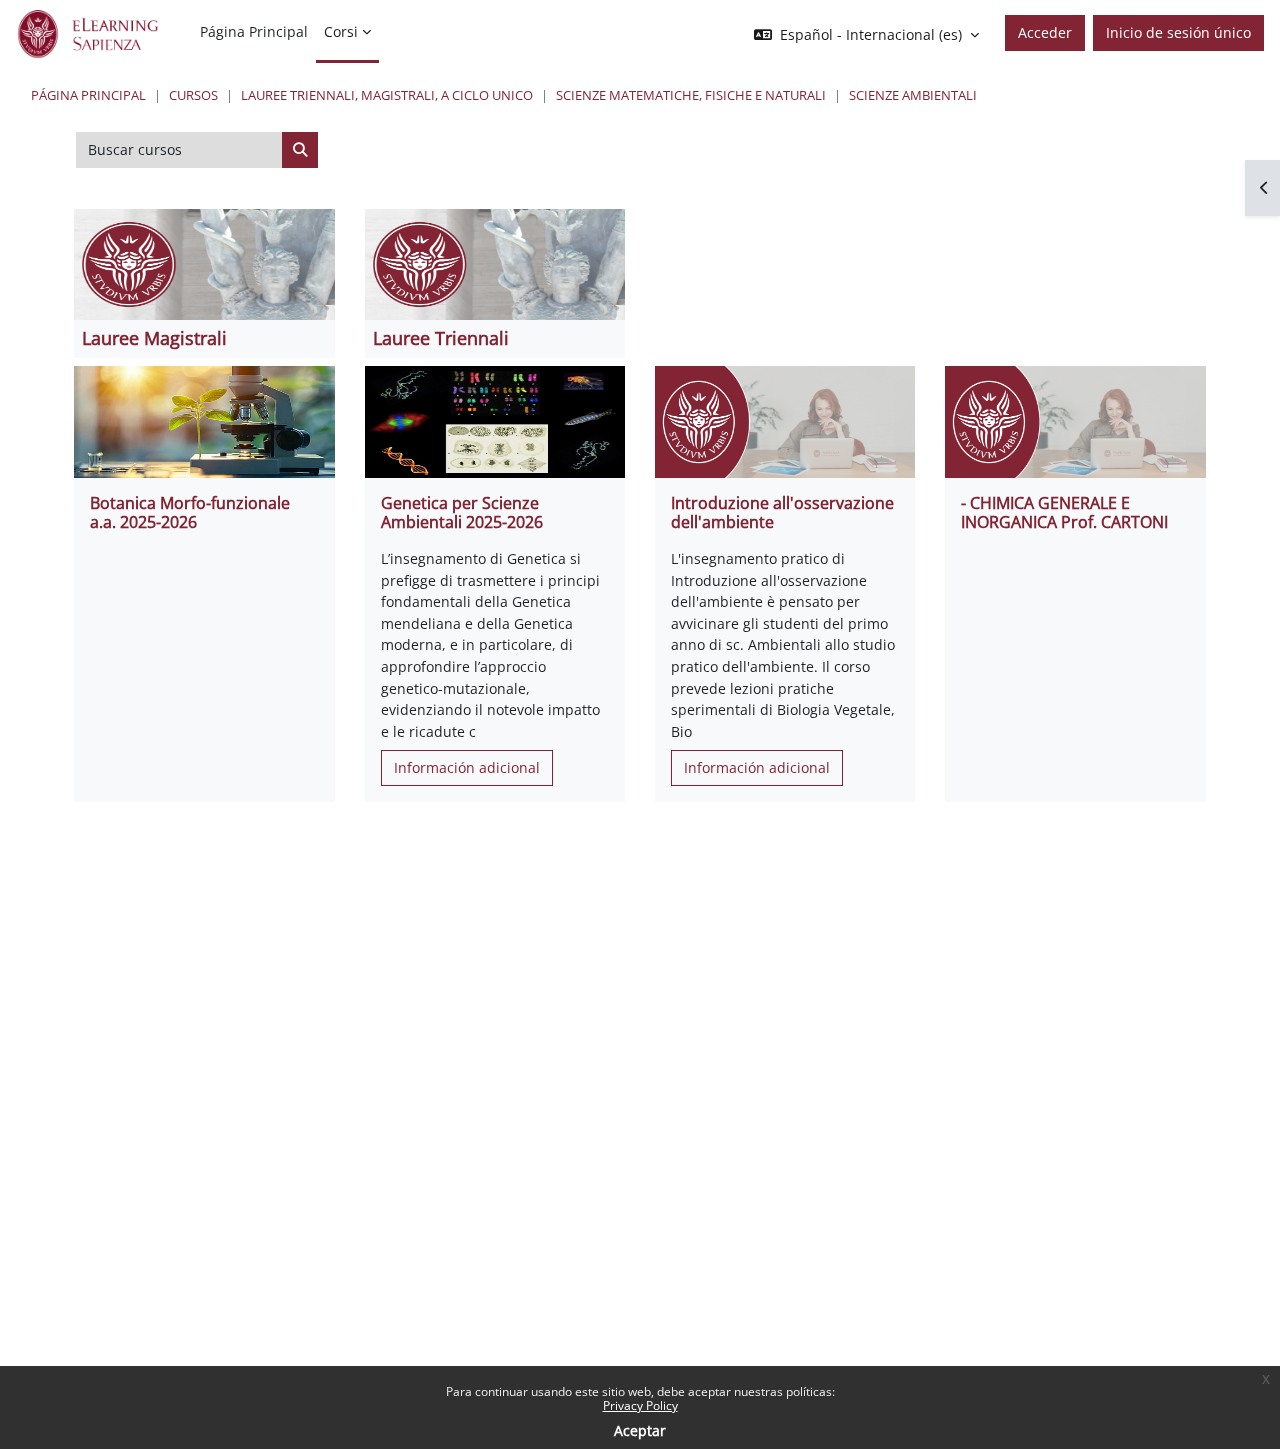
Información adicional (467, 767)
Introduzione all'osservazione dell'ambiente (782, 512)
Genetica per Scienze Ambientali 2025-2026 (462, 512)
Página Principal (88, 95)
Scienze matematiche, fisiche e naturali (691, 95)
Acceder (1045, 32)
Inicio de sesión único (1178, 32)
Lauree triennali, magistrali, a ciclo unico (387, 95)
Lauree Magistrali (154, 338)
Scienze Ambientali (913, 95)
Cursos (193, 95)
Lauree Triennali (441, 338)
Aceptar (640, 1430)
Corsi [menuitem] (341, 31)
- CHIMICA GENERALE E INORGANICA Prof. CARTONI (1064, 512)
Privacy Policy (640, 1405)
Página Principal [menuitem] (254, 31)
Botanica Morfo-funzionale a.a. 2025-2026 (190, 512)
